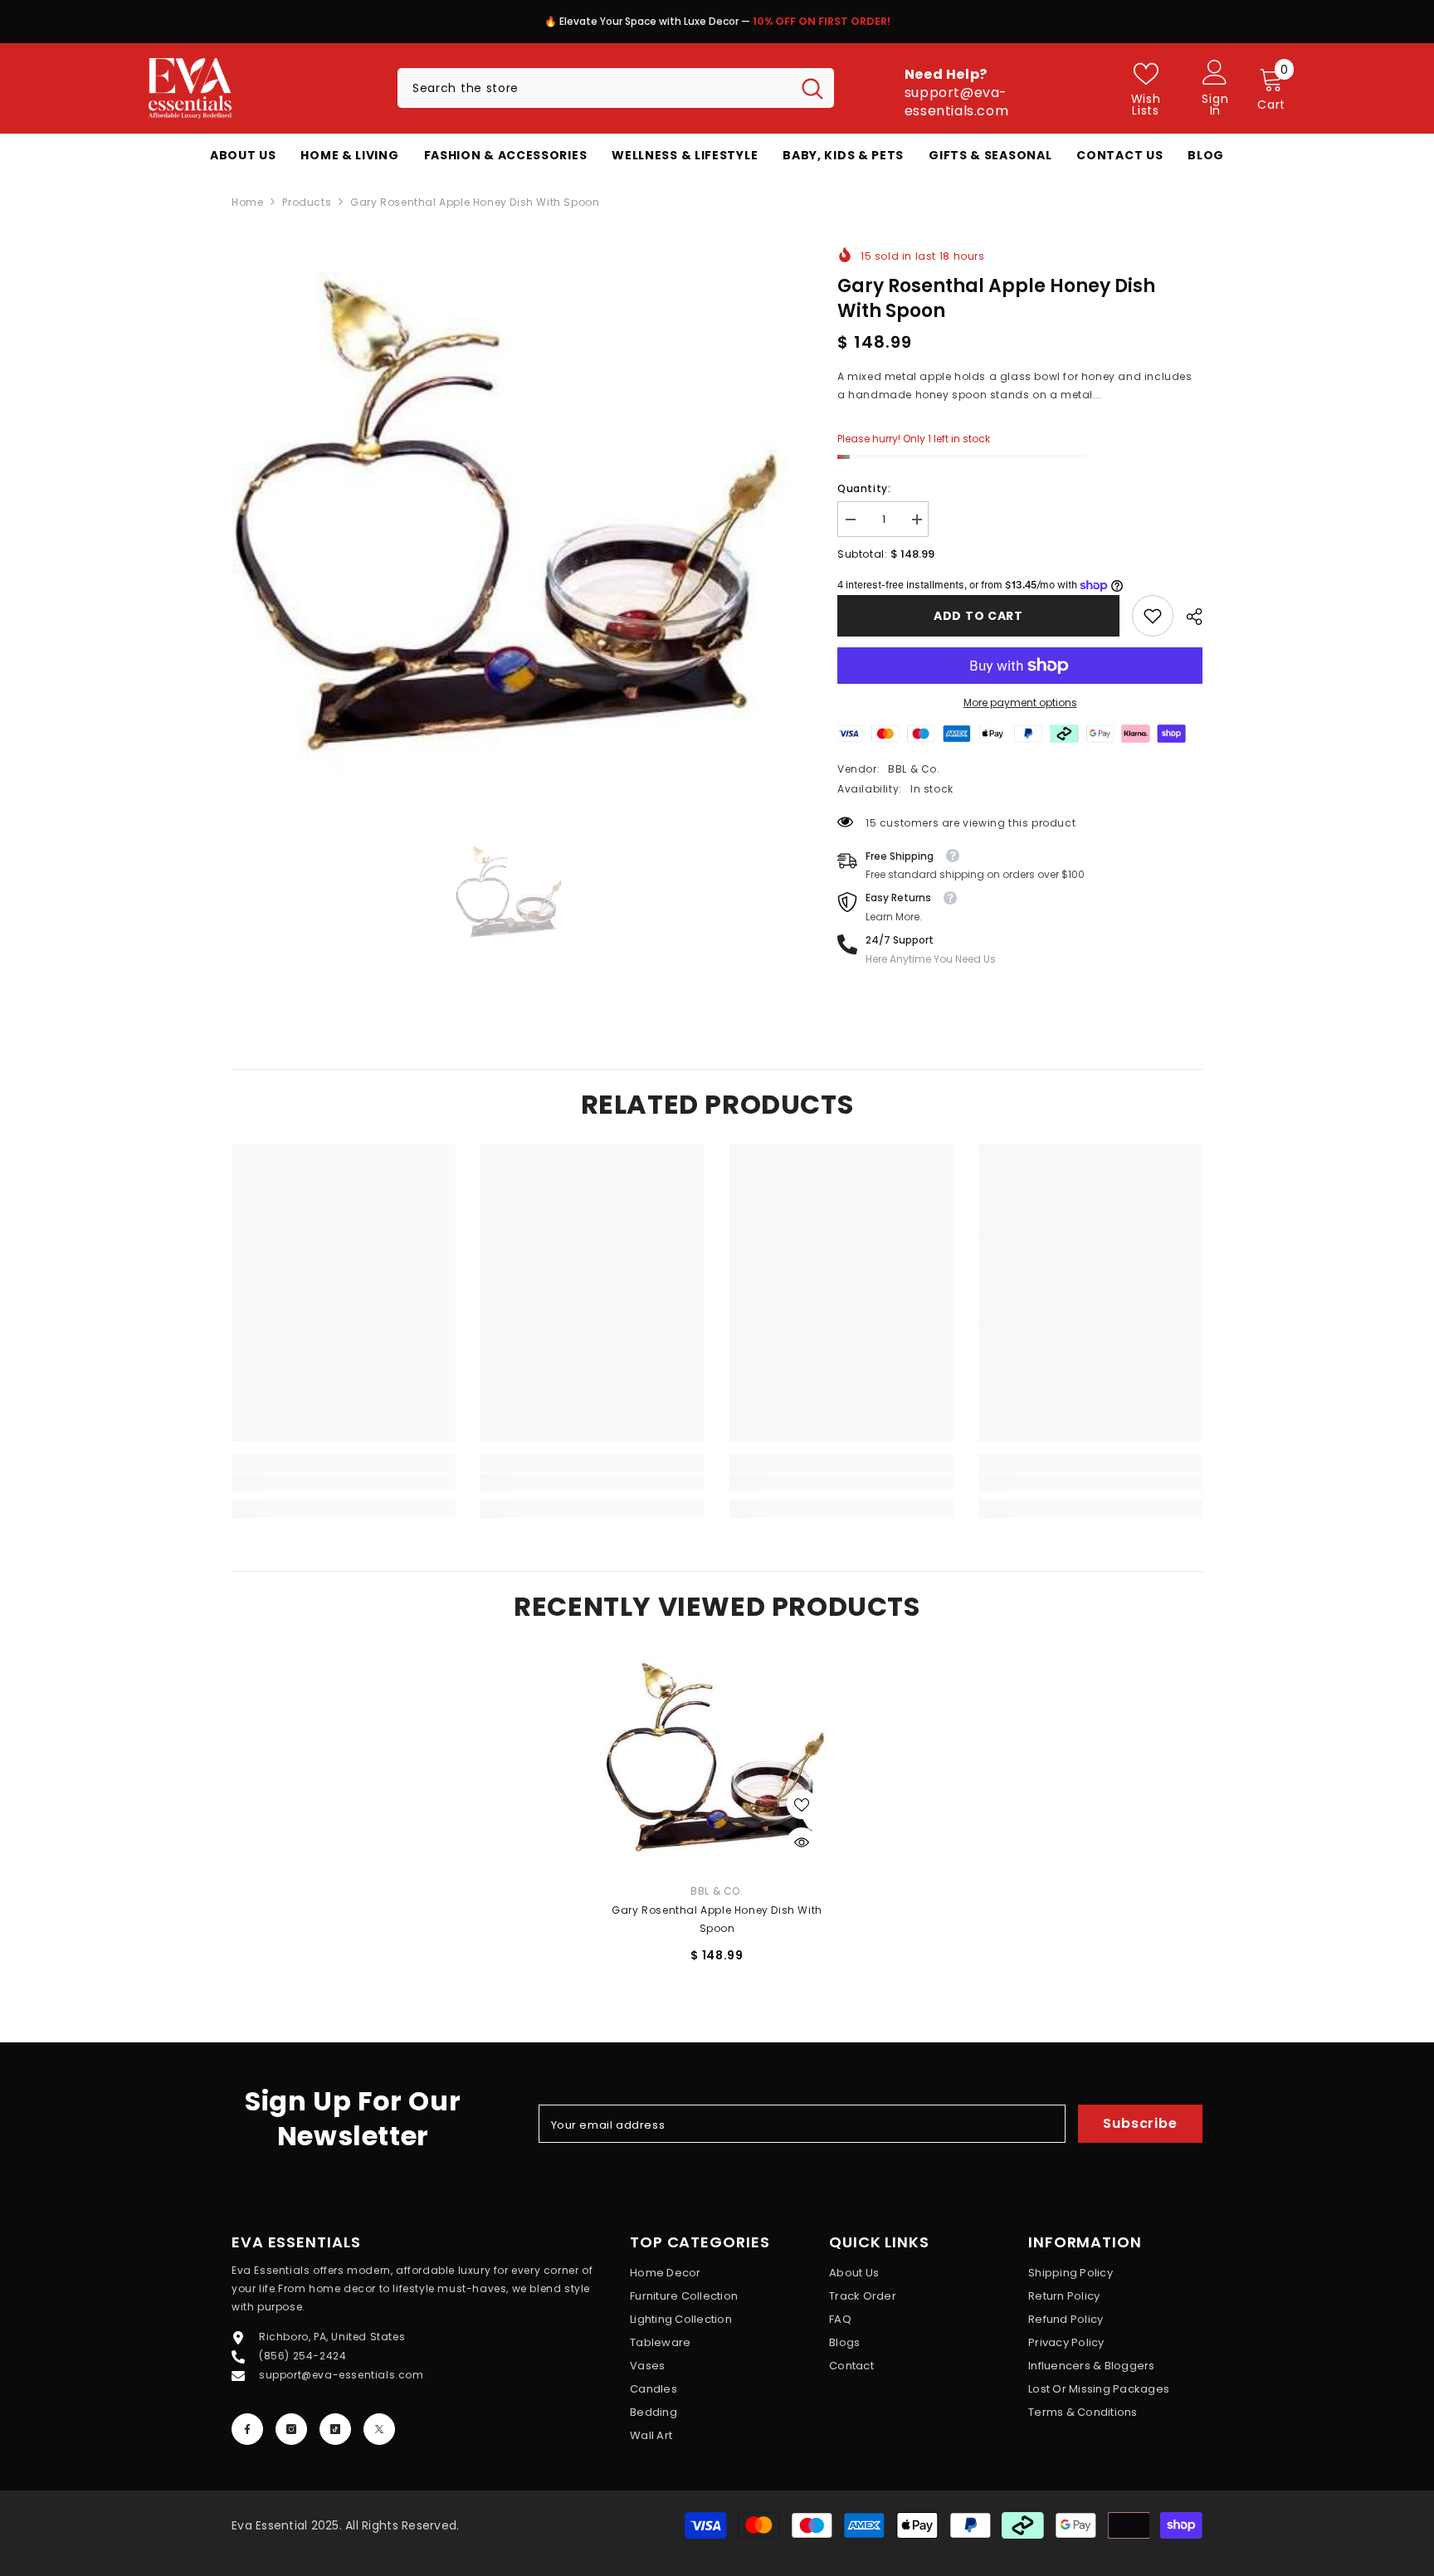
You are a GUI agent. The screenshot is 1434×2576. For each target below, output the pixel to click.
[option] (717, 26)
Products (307, 202)
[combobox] (594, 88)
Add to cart (978, 616)
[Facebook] (247, 2429)
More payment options (1020, 703)
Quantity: (864, 488)
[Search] (616, 88)
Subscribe (1140, 2123)
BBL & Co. (914, 769)
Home (247, 202)
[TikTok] (335, 2429)
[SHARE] (1188, 617)
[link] (1153, 616)
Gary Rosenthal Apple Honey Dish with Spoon (717, 1919)
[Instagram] (291, 2429)
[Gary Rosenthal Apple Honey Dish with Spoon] (717, 1758)
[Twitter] (379, 2429)
